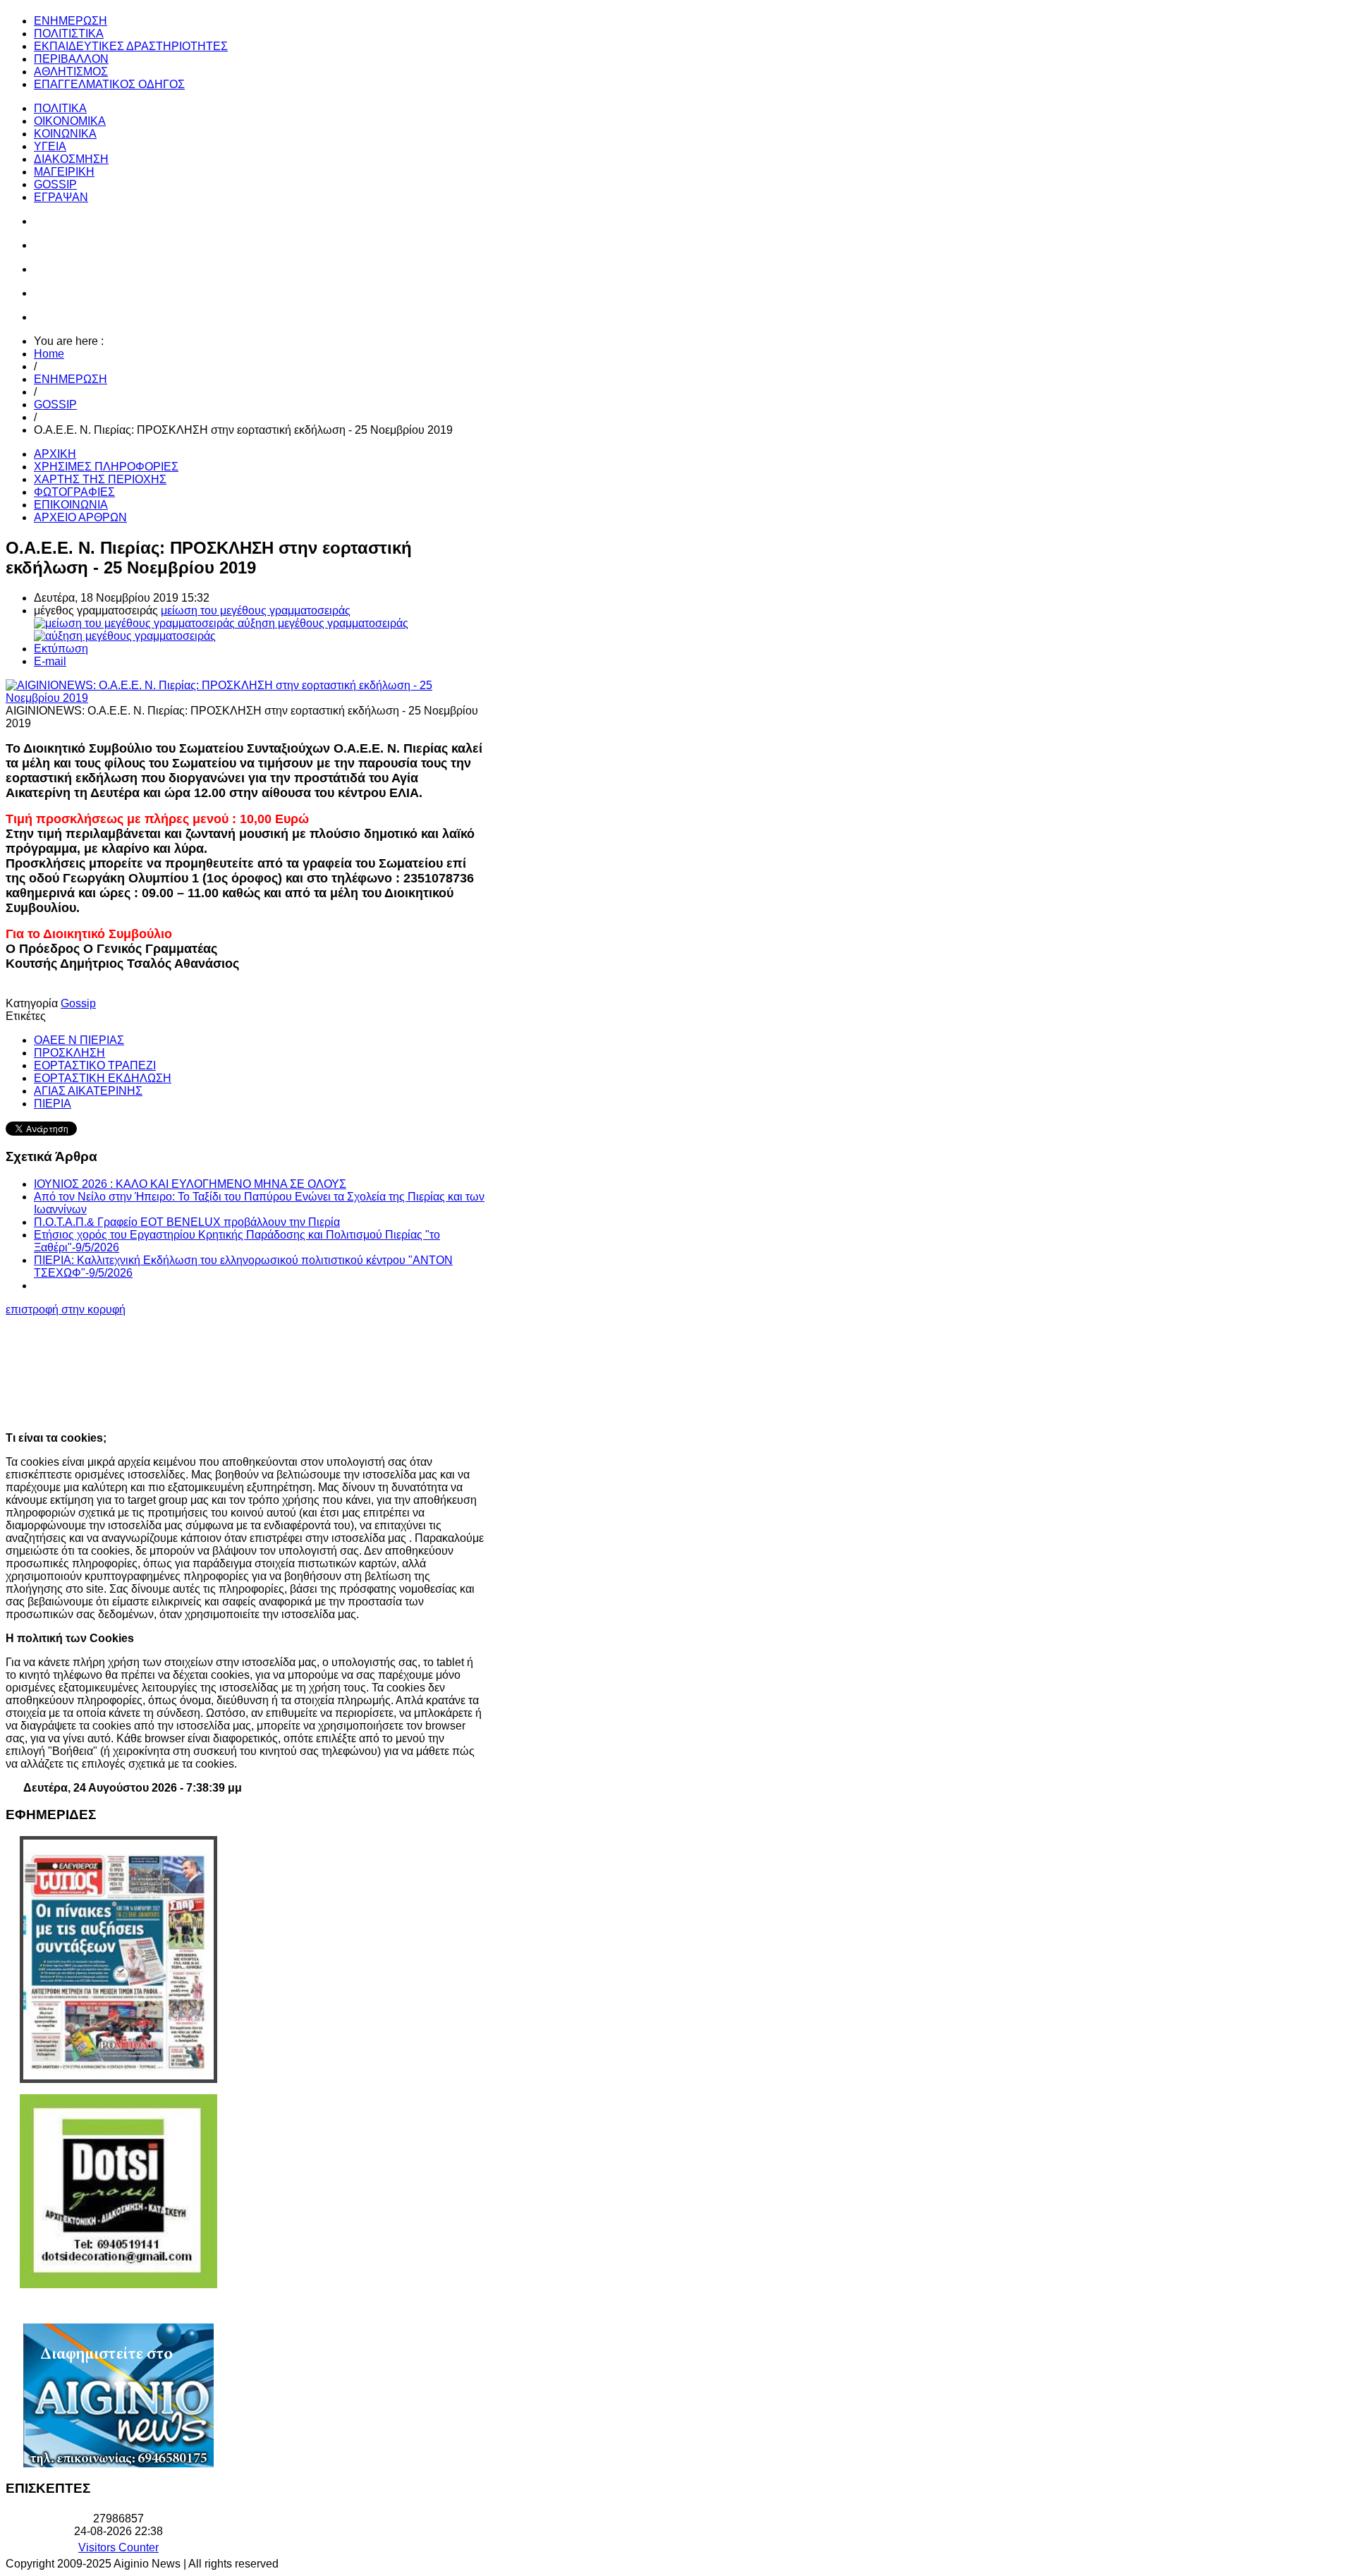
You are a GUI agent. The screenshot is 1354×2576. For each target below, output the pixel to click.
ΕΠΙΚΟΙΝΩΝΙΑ (71, 505)
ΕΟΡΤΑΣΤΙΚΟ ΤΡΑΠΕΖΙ (95, 1065)
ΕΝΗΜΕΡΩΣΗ (71, 379)
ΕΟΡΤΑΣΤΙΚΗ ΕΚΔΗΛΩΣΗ (103, 1078)
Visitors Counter (118, 2547)
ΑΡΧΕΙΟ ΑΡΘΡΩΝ (80, 517)
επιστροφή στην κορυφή (66, 1310)
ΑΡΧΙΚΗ (55, 454)
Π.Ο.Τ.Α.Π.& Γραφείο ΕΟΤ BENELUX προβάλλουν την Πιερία (187, 1222)
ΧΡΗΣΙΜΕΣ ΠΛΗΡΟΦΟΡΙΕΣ (106, 467)
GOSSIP (55, 405)
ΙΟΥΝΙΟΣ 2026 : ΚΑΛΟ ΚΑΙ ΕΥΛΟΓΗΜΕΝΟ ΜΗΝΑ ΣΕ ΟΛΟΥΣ (190, 1184)
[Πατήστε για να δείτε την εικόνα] (245, 698)
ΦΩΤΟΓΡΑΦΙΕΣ (74, 492)
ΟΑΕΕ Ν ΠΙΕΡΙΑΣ (79, 1040)
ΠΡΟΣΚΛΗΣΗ (69, 1053)
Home (49, 354)
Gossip (78, 1003)
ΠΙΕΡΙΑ (53, 1104)
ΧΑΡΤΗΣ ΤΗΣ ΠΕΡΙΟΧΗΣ (100, 479)
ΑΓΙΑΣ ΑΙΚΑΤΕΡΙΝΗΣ (88, 1091)
